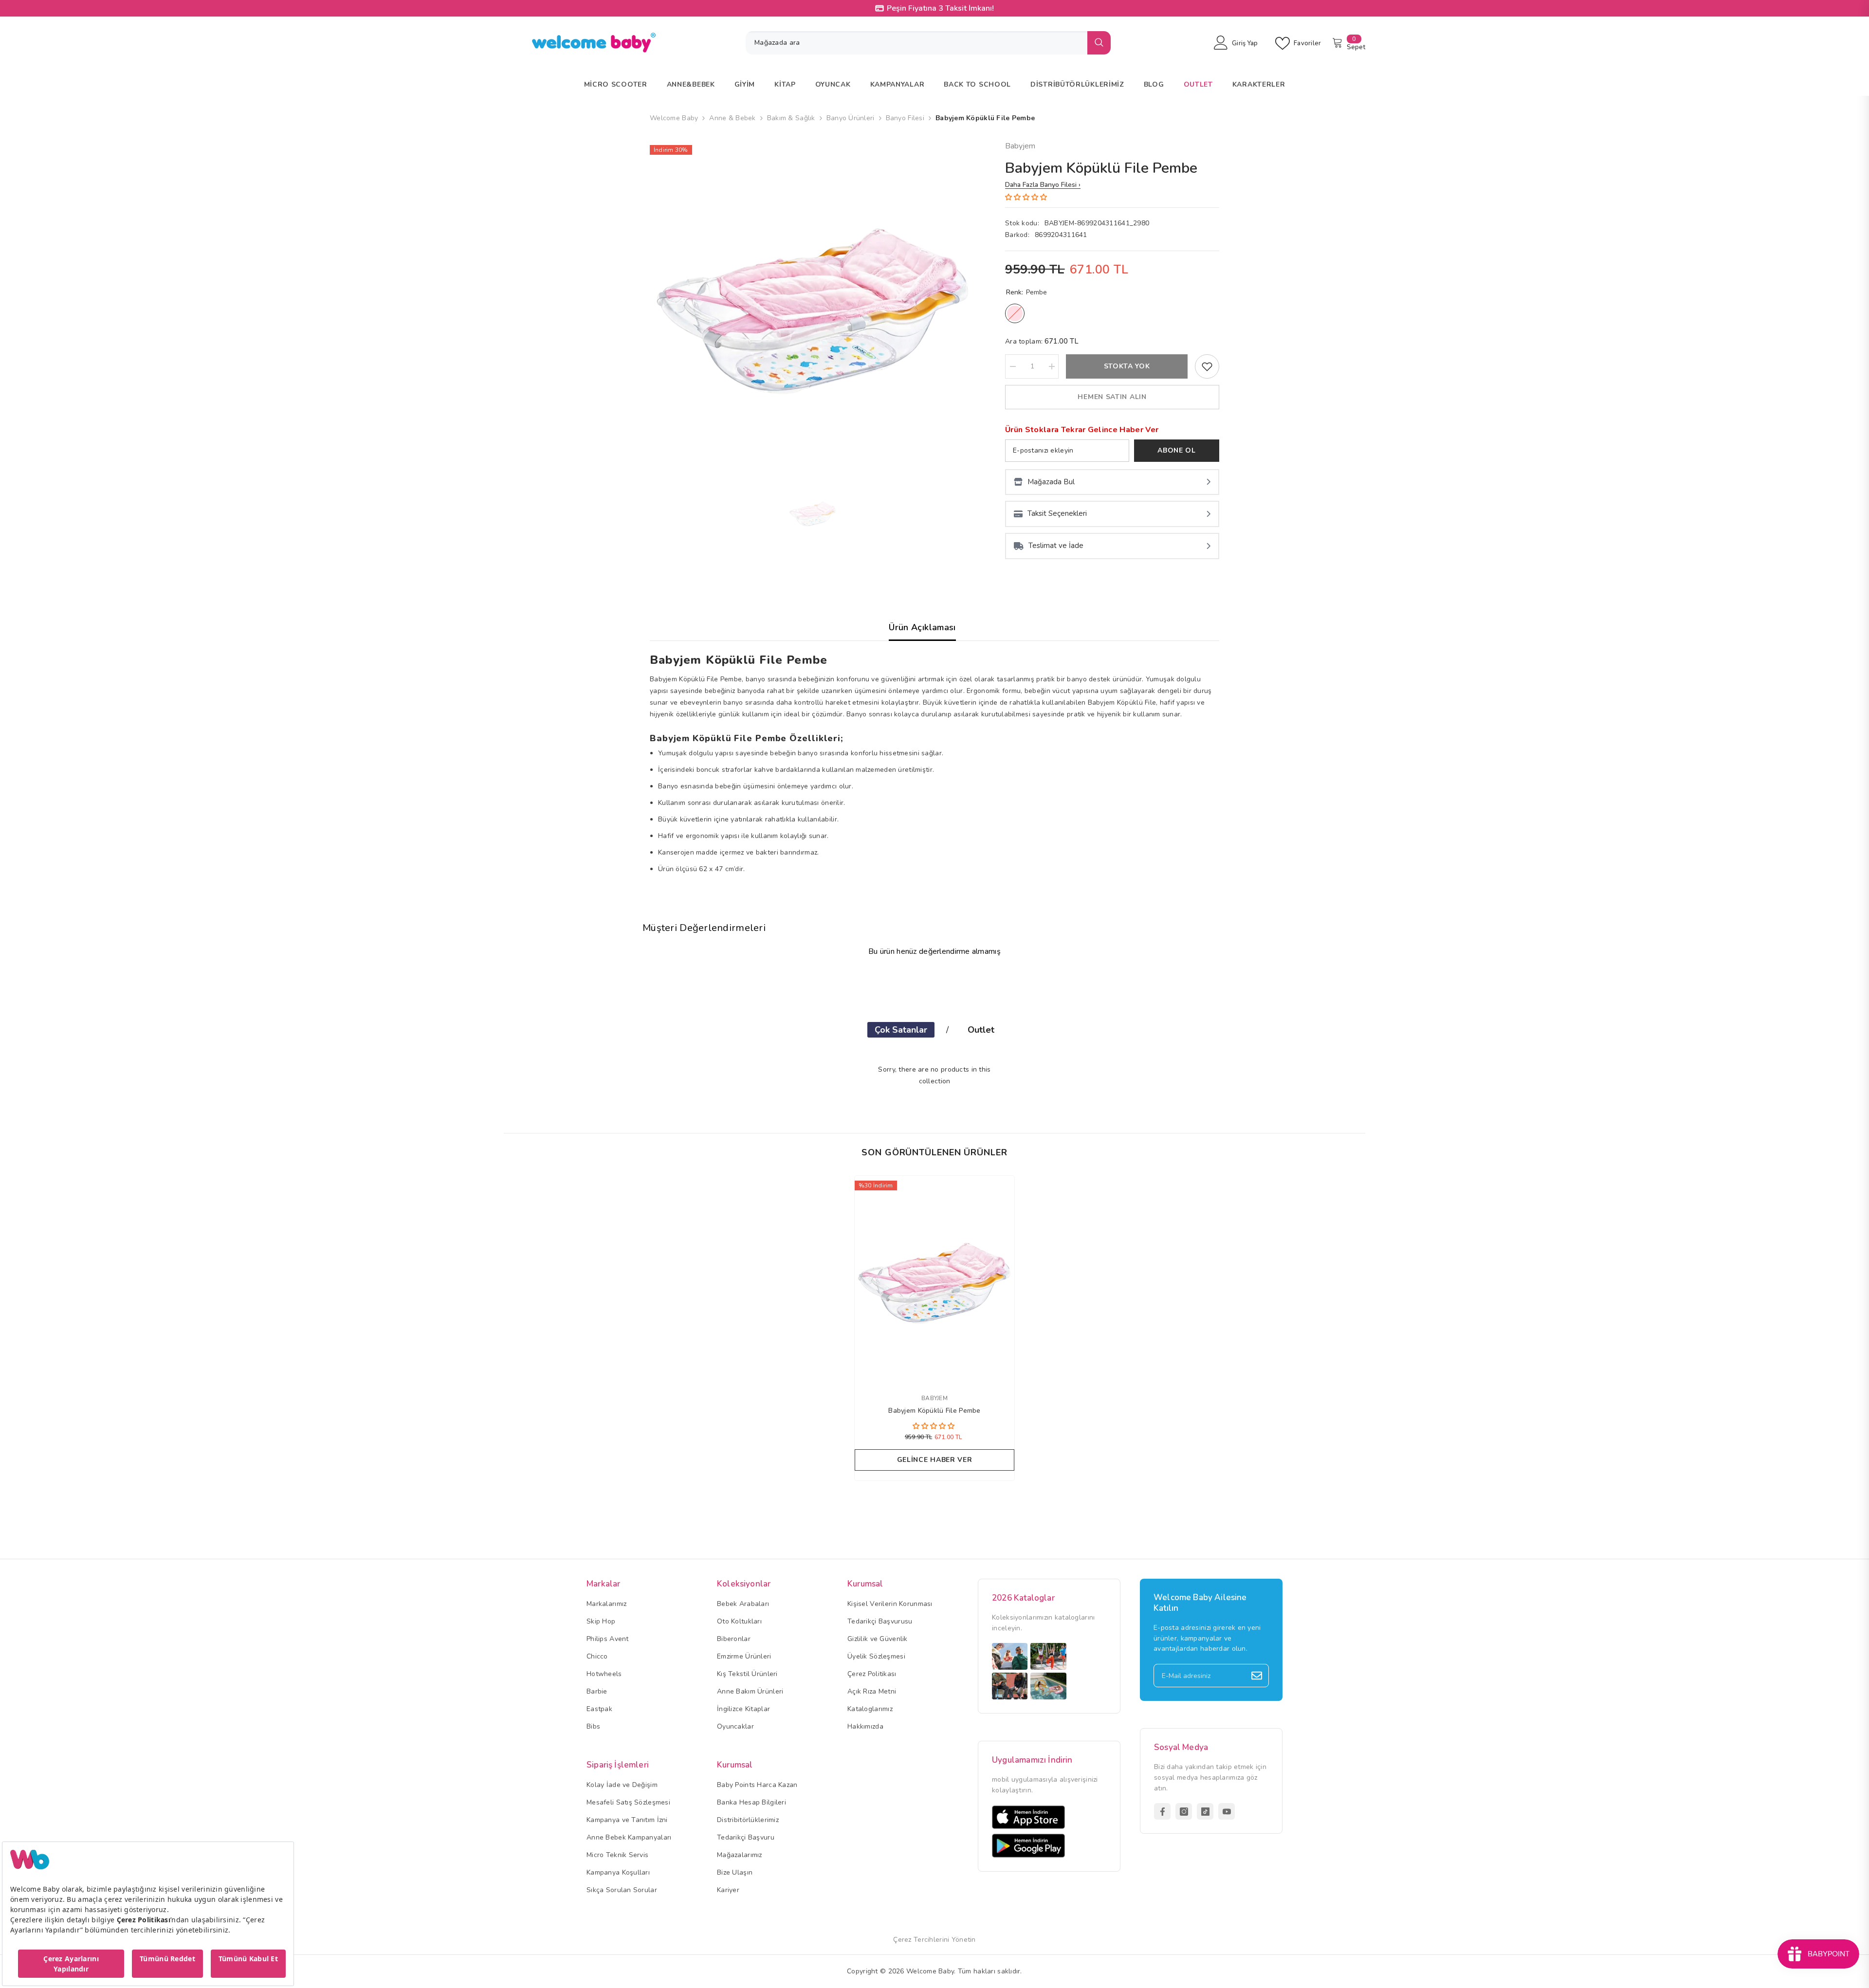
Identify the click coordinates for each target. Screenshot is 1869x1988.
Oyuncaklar (735, 1726)
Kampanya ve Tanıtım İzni (627, 1820)
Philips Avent (608, 1639)
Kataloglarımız (870, 1709)
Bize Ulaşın (735, 1872)
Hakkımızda (865, 1726)
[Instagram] (1184, 1811)
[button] (1027, 197)
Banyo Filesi (905, 118)
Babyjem (1020, 146)
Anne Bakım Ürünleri (750, 1691)
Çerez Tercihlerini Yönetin (934, 1940)
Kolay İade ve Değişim (622, 1785)
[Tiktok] (1205, 1811)
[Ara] (928, 43)
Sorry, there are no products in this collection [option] (934, 1075)
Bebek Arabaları (743, 1604)
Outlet (981, 1030)
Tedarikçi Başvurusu (880, 1621)
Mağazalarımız (740, 1855)
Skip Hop (601, 1621)
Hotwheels (604, 1674)
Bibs (593, 1726)
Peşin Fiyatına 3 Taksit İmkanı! (940, 8)
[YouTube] (1227, 1811)
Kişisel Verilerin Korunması (890, 1604)
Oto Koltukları (739, 1621)
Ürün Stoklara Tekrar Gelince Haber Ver (1082, 430)
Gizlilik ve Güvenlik (878, 1639)
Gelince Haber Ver (935, 1460)
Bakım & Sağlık (791, 118)
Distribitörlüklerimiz (748, 1820)
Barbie (597, 1691)
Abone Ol (1177, 450)
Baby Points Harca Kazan (757, 1785)
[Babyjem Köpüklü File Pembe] (934, 1279)
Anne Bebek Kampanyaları (629, 1837)
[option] (813, 303)
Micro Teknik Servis (617, 1855)
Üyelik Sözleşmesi (876, 1656)
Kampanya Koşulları (618, 1872)
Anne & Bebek (732, 118)
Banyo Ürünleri (851, 118)
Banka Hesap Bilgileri (751, 1802)
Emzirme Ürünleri (744, 1656)
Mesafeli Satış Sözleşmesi (628, 1802)
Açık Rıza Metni (872, 1691)
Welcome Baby (674, 118)
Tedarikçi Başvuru (746, 1837)
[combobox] (916, 43)
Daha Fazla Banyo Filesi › (1043, 185)
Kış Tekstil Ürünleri (747, 1674)
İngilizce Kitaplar (743, 1709)
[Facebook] (1162, 1811)
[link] (1207, 366)
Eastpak (599, 1709)
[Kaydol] (1257, 1676)
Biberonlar (734, 1639)
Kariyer (728, 1890)
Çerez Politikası (872, 1674)
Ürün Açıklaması (922, 627)
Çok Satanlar (901, 1030)
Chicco (597, 1656)
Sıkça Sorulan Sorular (622, 1890)
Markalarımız (606, 1604)
